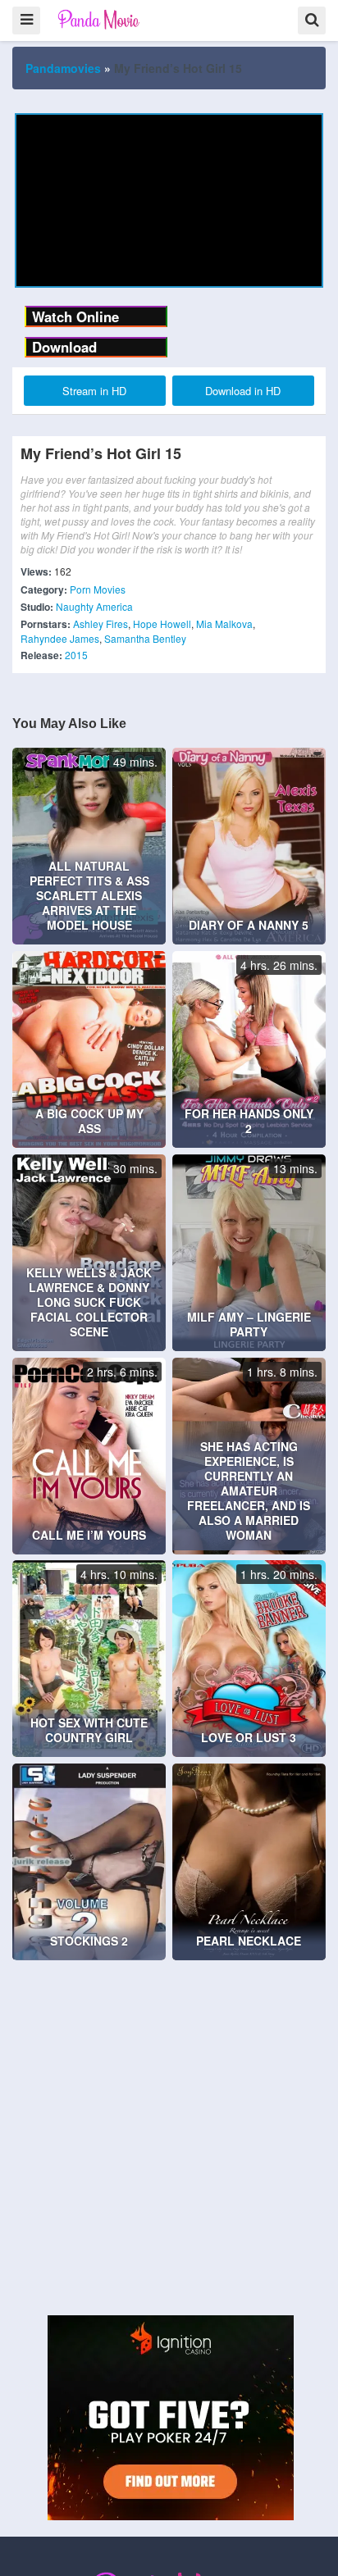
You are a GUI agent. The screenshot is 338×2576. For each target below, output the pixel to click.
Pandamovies (63, 68)
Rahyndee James (60, 638)
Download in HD (243, 391)
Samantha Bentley (145, 638)
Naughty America (94, 606)
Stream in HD (94, 391)
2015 (76, 655)
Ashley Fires (100, 624)
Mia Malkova (224, 624)
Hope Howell (162, 624)
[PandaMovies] (100, 19)
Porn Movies (98, 589)
